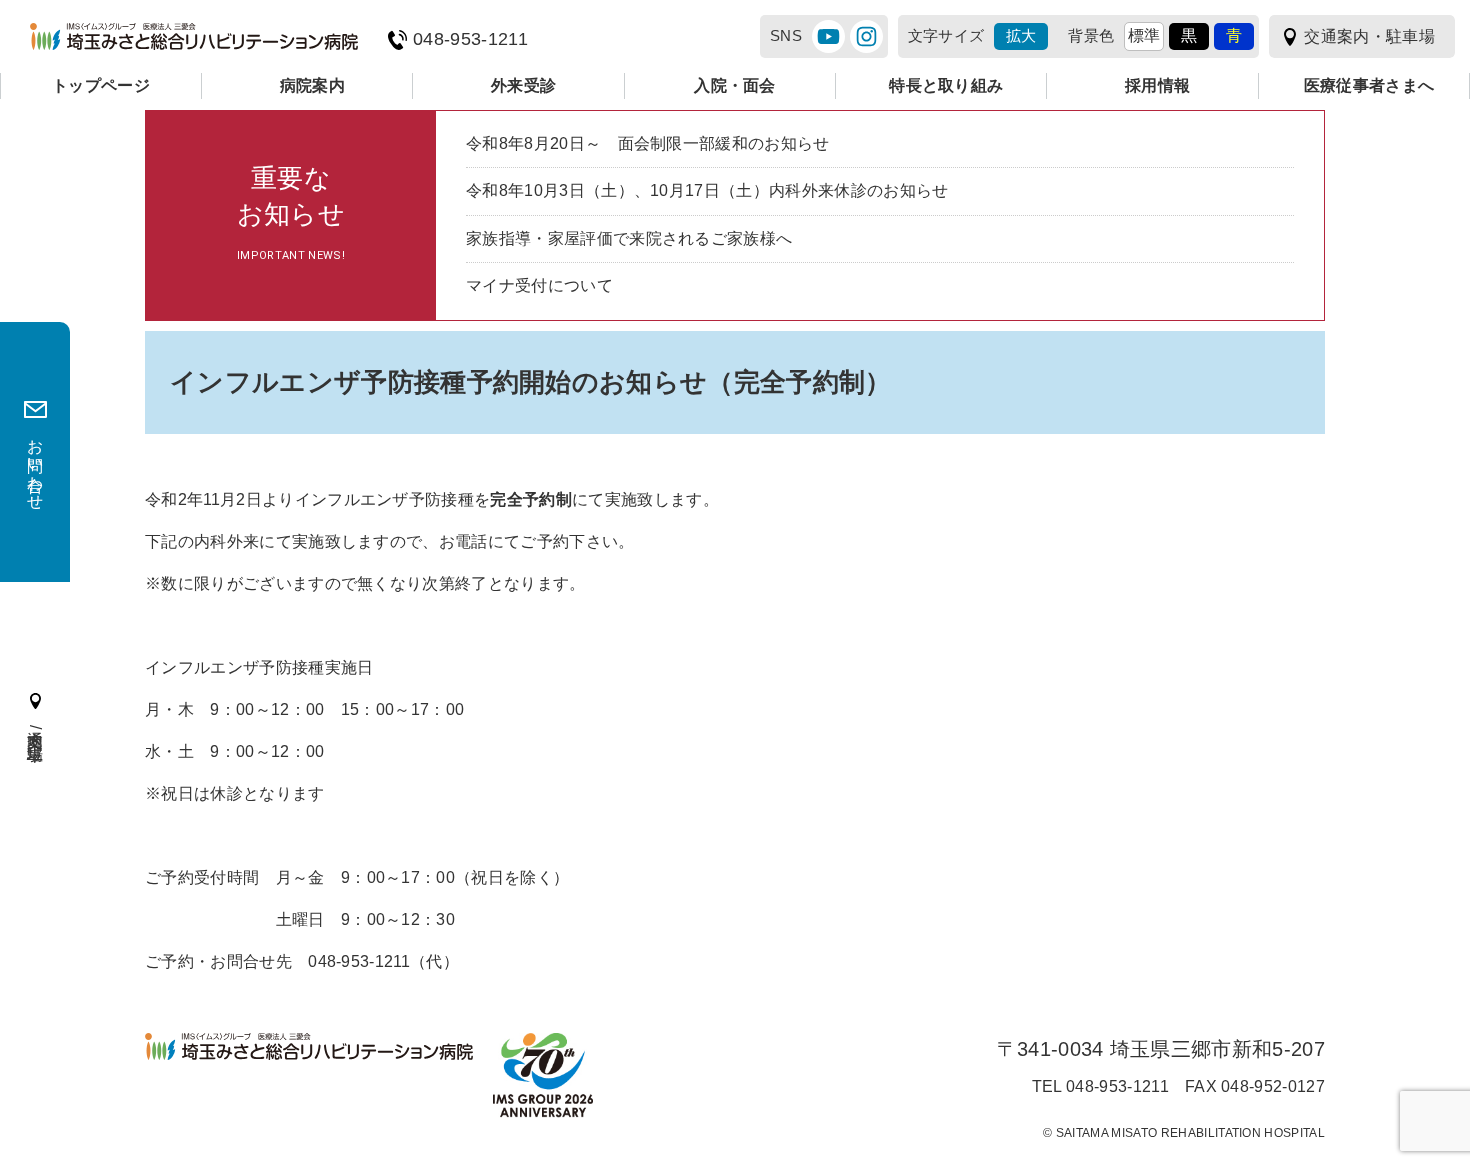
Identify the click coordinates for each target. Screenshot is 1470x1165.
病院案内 (312, 85)
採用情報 (1157, 85)
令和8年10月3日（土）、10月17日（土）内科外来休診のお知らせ (707, 190)
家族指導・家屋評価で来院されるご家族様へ (629, 238)
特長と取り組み (946, 85)
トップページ (101, 85)
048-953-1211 (470, 39)
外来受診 (523, 85)
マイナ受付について (539, 285)
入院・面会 (735, 85)
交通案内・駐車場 (1369, 36)
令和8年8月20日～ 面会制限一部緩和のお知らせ (648, 143)
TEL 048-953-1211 (1100, 1087)
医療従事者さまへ (1369, 85)
